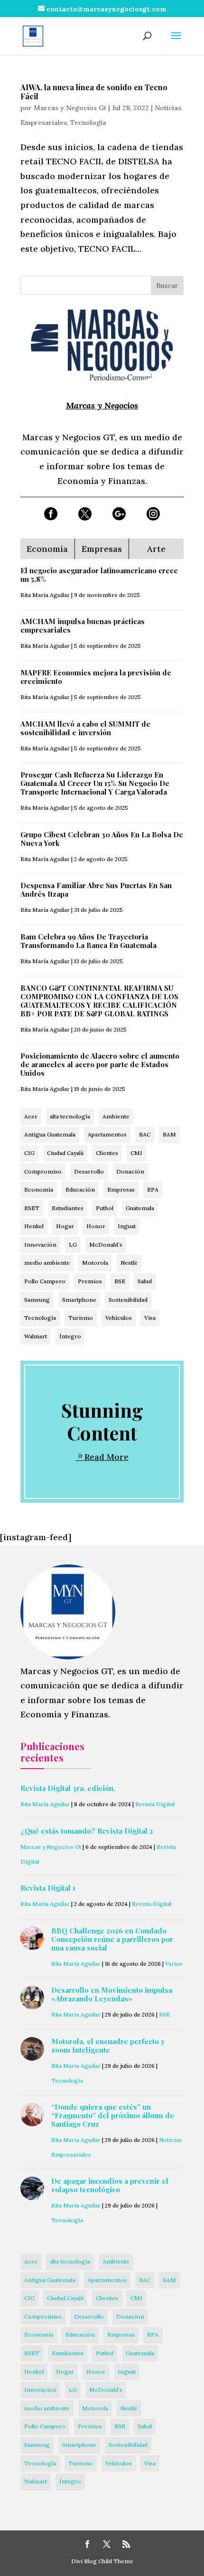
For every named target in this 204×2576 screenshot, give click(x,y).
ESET (32, 1208)
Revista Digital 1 (48, 1888)
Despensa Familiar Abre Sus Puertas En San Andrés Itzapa (96, 890)
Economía (39, 1189)
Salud (145, 1281)
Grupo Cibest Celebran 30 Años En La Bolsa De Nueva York (102, 839)
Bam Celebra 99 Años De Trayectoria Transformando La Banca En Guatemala (88, 941)
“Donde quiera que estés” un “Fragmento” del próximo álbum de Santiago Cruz (113, 2115)
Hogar (65, 1226)
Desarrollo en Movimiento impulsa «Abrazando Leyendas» (112, 1994)
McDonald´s (106, 1245)
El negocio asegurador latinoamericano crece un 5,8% (99, 575)
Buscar (167, 285)
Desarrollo (89, 1171)
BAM (169, 1134)
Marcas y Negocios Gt (70, 108)
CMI (136, 1153)
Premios (90, 1281)
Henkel (34, 1226)
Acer (31, 1116)
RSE (120, 1281)
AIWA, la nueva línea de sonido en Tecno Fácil (94, 92)
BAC (145, 1134)
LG (73, 1245)
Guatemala (140, 1208)
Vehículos (119, 1318)
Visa (150, 1318)
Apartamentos (107, 1134)
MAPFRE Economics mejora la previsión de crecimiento (96, 677)
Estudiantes (68, 1208)
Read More (107, 1457)
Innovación (40, 1245)
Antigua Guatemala (50, 1134)
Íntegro (70, 1336)
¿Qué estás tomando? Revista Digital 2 (87, 1831)
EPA (153, 1189)
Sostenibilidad (128, 1300)
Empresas (121, 1189)
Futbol (105, 1208)
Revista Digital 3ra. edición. (68, 1788)
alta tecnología (70, 1116)
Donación (130, 1171)
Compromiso (43, 1171)
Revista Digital (155, 1804)
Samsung (37, 1300)
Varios (174, 1964)
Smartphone (79, 1300)
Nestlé (129, 1263)
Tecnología (88, 123)
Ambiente (116, 1116)
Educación (80, 1189)
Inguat (127, 1226)
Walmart (36, 1336)
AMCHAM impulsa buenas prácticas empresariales (83, 625)
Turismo (81, 1318)
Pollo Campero (45, 1281)
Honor (96, 1226)
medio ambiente (47, 1263)
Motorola (95, 1263)
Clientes (107, 1153)
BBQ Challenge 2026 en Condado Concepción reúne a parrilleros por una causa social (112, 1939)
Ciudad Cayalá (65, 1153)
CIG (29, 1153)
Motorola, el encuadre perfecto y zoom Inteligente (108, 2046)
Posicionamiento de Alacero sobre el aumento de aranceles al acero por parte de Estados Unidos (100, 1064)
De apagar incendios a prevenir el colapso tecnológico (110, 2185)
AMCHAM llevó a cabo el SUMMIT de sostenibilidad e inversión (85, 728)
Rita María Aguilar (45, 595)
